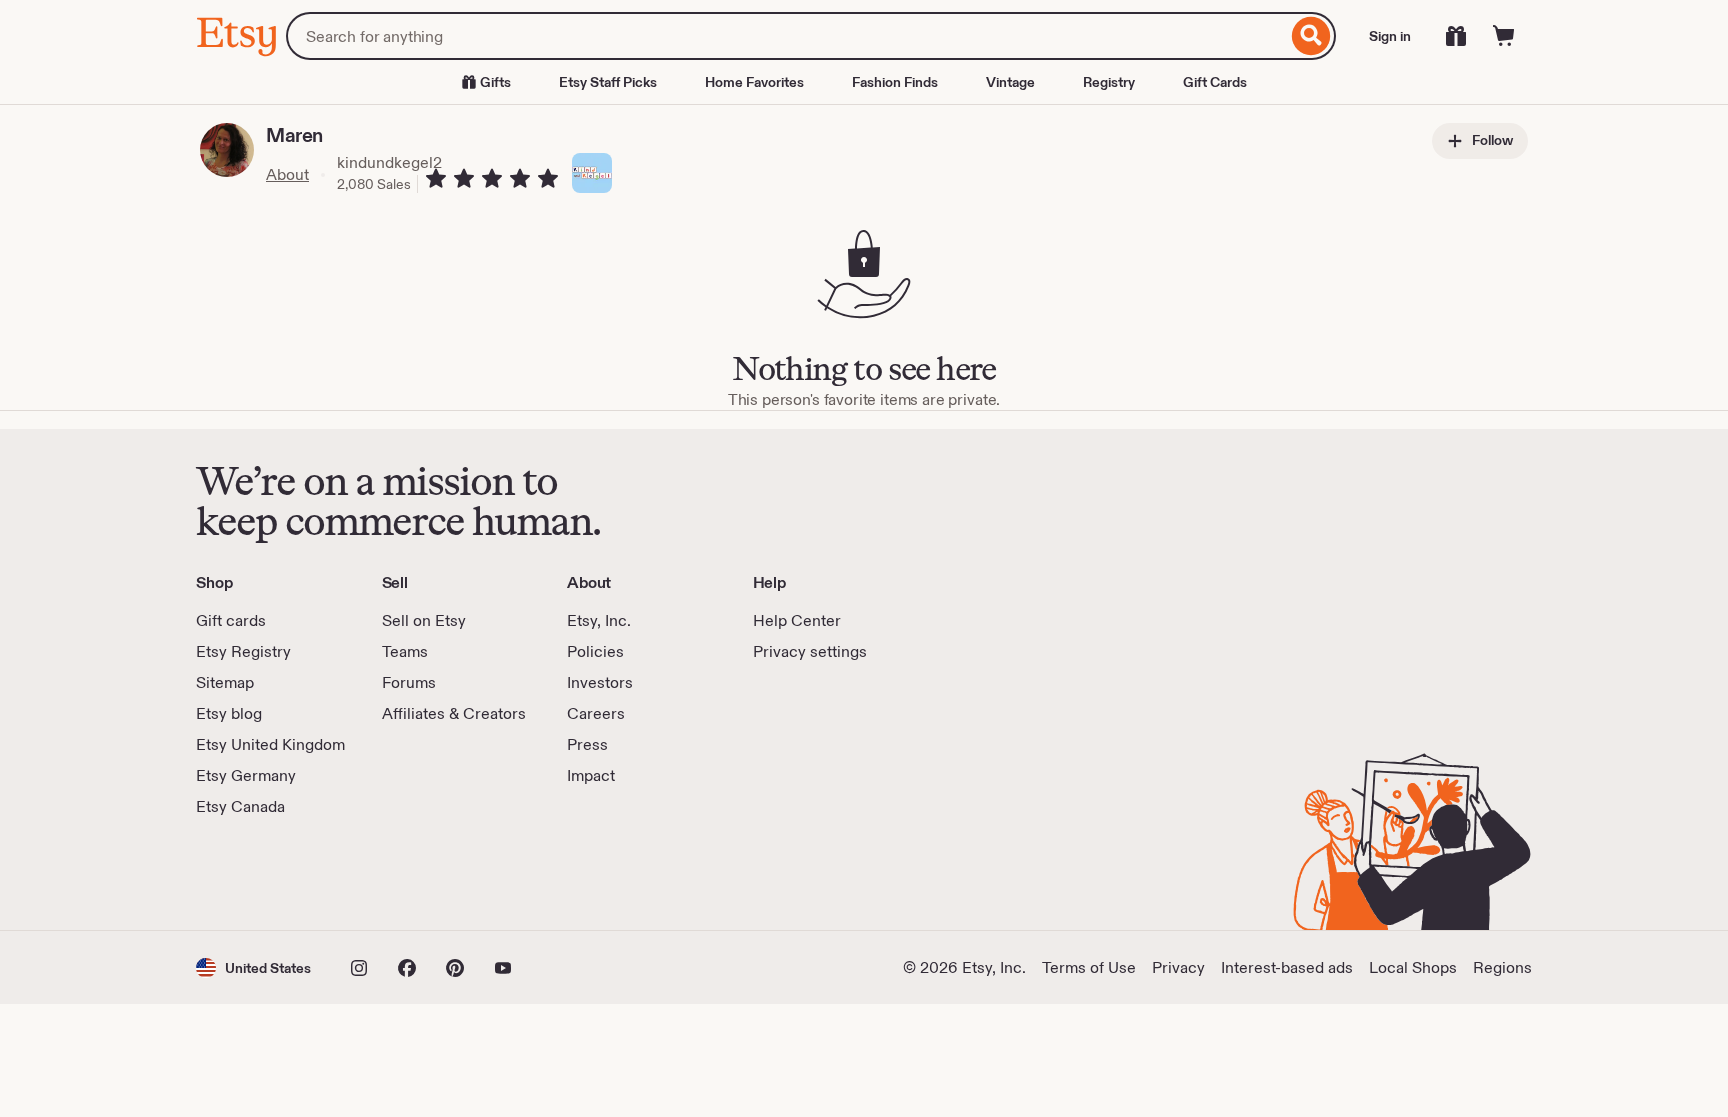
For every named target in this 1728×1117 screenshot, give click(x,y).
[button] (253, 967)
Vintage (1010, 82)
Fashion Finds (895, 82)
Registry (1109, 82)
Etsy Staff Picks (608, 82)
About (287, 174)
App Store (263, 874)
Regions (1502, 967)
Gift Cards (1215, 82)
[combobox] (786, 36)
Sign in (1390, 36)
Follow (1491, 140)
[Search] (1311, 36)
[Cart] (1504, 36)
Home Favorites (754, 82)
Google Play (414, 874)
